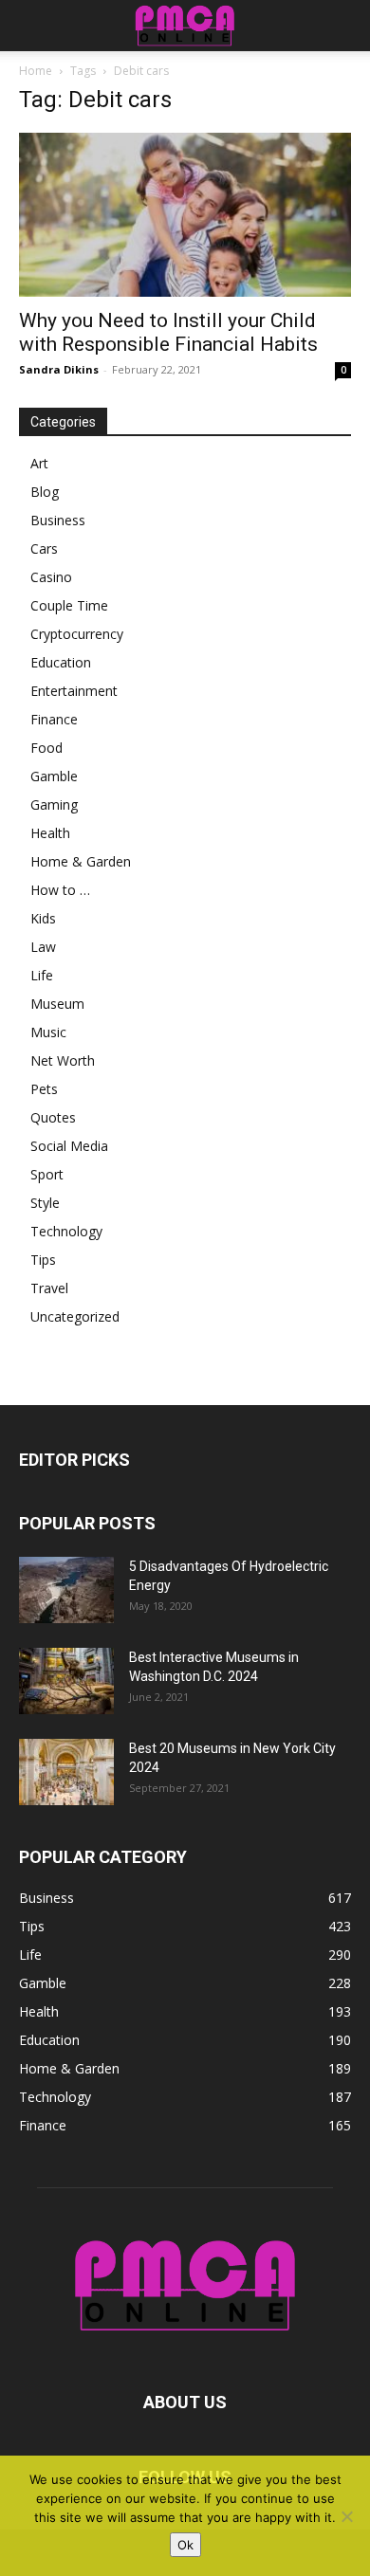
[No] (346, 2516)
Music (48, 1032)
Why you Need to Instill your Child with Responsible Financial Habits (168, 332)
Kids (43, 918)
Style (45, 1203)
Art (39, 463)
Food (46, 748)
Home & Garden (81, 861)
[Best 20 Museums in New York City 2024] (66, 1772)
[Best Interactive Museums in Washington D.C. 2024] (66, 1681)
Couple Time (69, 605)
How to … (60, 890)
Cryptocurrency (77, 634)
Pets (44, 1089)
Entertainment (74, 691)
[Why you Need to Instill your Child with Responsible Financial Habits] (185, 215)
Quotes (53, 1117)
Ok (185, 2545)
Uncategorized (75, 1316)
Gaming (54, 804)
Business (58, 520)
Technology (66, 1231)
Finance (54, 719)
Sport (47, 1174)
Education (61, 662)
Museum (57, 1004)
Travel (49, 1288)
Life (42, 975)
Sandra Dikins (59, 369)
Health (50, 833)
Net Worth (63, 1060)
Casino (51, 577)
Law (43, 947)
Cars (44, 548)
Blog (45, 492)
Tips (43, 1260)
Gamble (54, 776)
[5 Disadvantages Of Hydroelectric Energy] (66, 1590)
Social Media (69, 1146)
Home (36, 71)
